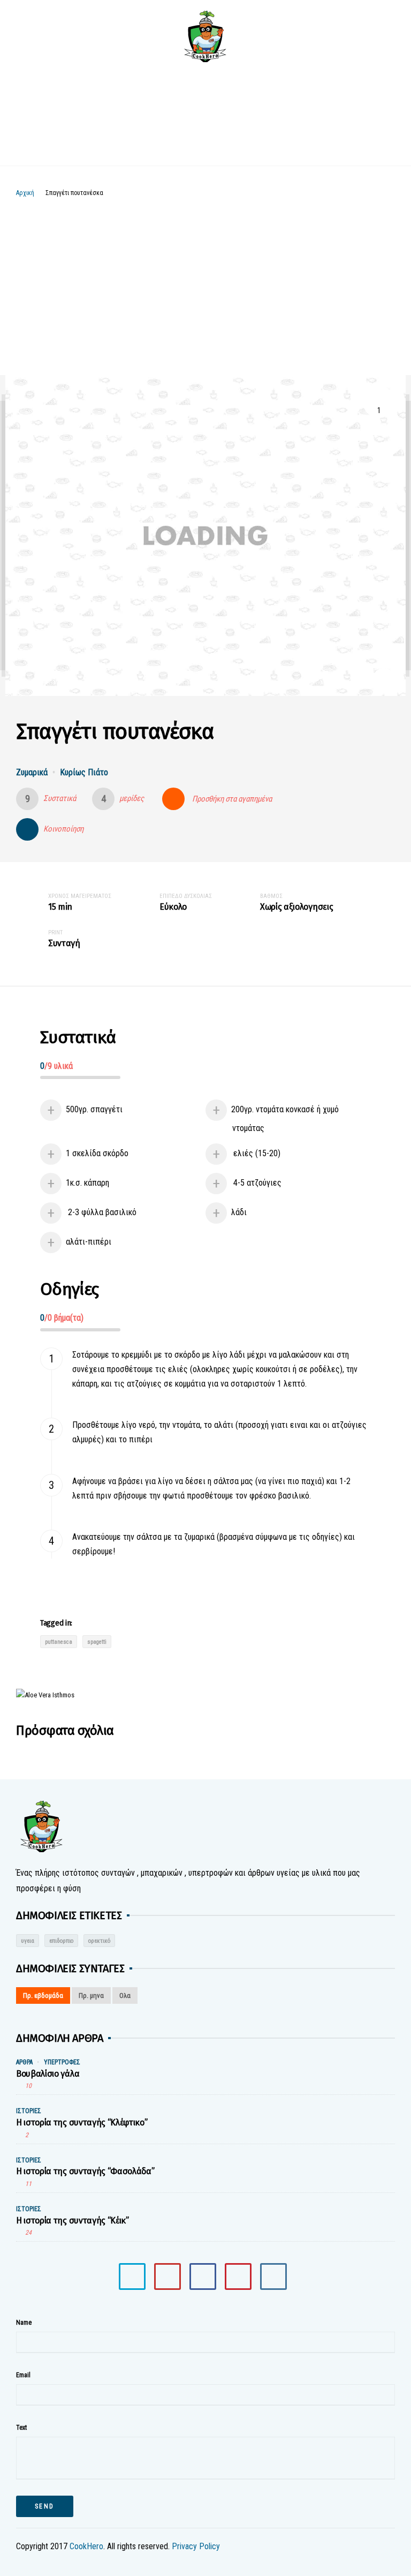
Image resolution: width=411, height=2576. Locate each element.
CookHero (86, 2546)
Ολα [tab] (125, 1995)
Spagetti (97, 1642)
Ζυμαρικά (32, 772)
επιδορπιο (61, 1941)
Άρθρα (24, 2062)
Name (24, 2323)
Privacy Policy (196, 2546)
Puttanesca (59, 1642)
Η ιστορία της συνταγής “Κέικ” (73, 2221)
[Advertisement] (205, 279)
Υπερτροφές (62, 2062)
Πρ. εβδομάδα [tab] (43, 1995)
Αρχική (25, 193)
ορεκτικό (99, 1941)
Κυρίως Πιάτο (84, 772)
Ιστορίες (29, 2111)
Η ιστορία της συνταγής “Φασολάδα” (85, 2171)
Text (21, 2428)
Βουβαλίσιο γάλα (48, 2074)
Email (23, 2375)
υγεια (28, 1941)
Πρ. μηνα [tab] (91, 1995)
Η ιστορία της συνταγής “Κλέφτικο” (82, 2122)
